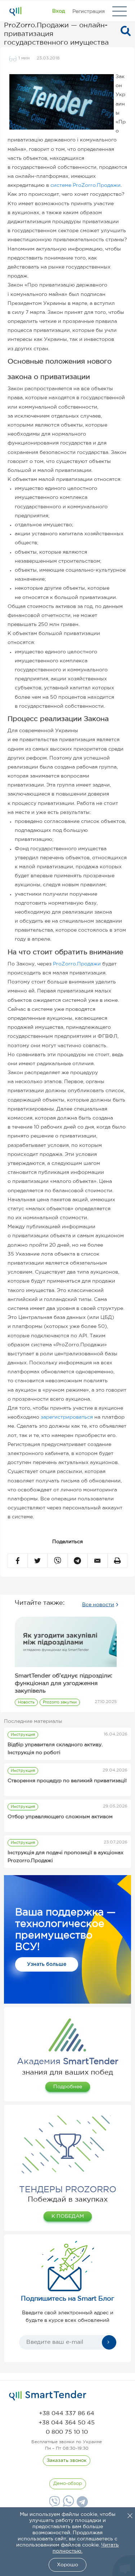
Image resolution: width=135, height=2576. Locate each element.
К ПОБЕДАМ (68, 2216)
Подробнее (68, 2087)
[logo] (48, 2396)
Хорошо (67, 2565)
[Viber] (54, 2504)
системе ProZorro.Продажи (85, 185)
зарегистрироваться (67, 1417)
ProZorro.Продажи (77, 964)
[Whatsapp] (67, 2505)
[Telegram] (81, 2504)
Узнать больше (47, 1964)
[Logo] (15, 11)
